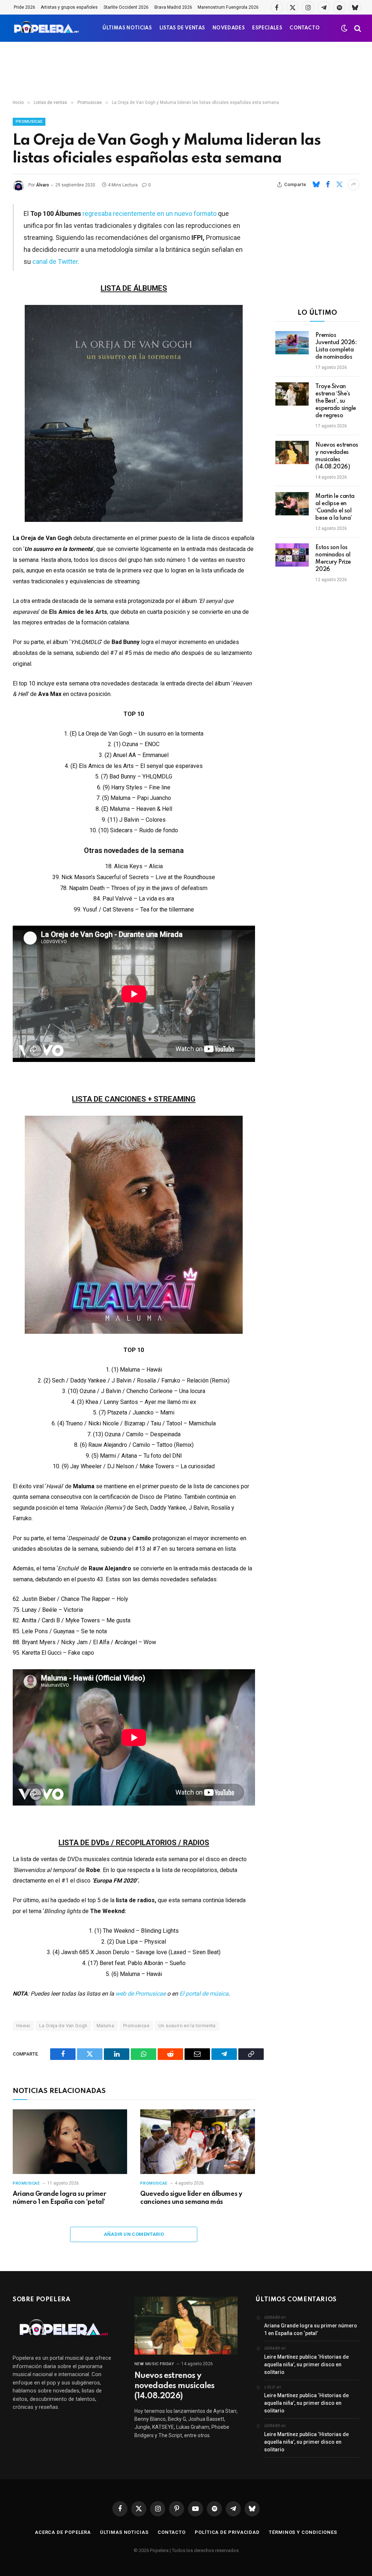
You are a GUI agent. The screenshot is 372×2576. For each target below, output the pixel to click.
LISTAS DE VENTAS (182, 28)
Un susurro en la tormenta (187, 2026)
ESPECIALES (267, 28)
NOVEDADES (229, 28)
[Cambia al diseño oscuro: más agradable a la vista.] (344, 28)
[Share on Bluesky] (316, 185)
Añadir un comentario (134, 2234)
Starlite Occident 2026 (126, 7)
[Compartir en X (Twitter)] (339, 185)
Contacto (172, 2532)
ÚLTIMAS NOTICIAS (127, 28)
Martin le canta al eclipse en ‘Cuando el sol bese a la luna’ (335, 507)
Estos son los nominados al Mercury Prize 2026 (333, 559)
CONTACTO (305, 28)
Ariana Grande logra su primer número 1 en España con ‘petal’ (59, 2198)
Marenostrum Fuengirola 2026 (228, 7)
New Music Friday (154, 2364)
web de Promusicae (141, 1994)
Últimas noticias (124, 2532)
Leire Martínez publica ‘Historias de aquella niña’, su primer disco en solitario (306, 2364)
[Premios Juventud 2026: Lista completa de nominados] (292, 343)
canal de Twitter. (56, 261)
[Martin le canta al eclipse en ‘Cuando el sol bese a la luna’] (292, 504)
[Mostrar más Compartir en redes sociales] (353, 185)
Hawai (23, 2026)
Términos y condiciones (303, 2532)
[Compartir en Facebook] (328, 185)
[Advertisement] (186, 71)
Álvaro (43, 185)
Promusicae (29, 122)
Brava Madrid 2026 (173, 7)
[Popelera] (47, 28)
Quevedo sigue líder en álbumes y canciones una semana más (191, 2198)
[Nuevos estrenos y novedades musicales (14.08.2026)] (292, 452)
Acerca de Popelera (63, 2532)
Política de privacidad (227, 2532)
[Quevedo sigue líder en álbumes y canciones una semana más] (197, 2142)
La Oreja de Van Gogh (63, 2026)
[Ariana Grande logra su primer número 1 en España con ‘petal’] (70, 2142)
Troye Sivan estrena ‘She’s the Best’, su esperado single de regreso (336, 401)
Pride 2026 (25, 7)
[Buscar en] (357, 28)
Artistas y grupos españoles (69, 7)
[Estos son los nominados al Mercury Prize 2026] (292, 555)
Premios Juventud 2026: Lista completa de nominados (336, 346)
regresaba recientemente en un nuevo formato (149, 214)
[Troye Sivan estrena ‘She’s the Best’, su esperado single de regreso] (292, 394)
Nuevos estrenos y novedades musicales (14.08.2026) (337, 456)
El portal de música (204, 1994)
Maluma (105, 2026)
